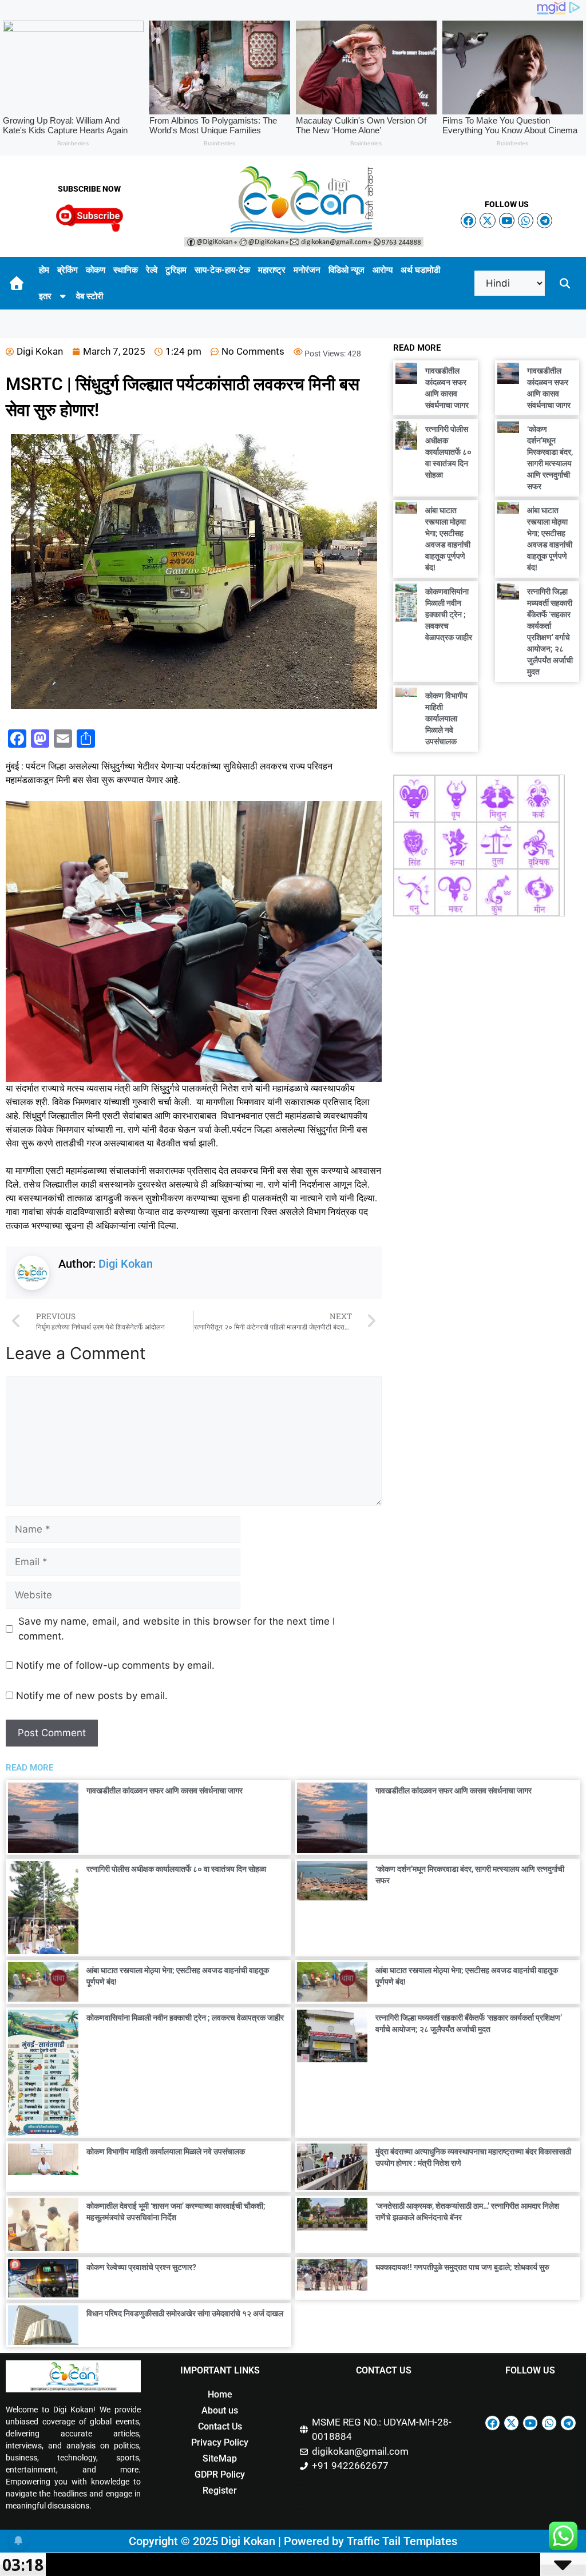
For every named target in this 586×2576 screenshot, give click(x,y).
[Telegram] (545, 221)
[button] (565, 283)
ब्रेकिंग (68, 270)
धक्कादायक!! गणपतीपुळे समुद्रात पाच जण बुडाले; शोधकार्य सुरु (462, 2267)
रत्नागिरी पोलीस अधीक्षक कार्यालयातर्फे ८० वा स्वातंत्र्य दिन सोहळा (448, 452)
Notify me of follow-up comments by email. (115, 1665)
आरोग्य (383, 270)
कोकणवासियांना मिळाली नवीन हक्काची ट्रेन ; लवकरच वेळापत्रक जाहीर (449, 614)
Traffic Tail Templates (402, 2541)
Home (220, 2394)
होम (44, 270)
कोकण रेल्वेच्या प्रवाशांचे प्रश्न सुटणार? (141, 2267)
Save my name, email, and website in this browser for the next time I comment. (177, 1629)
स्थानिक (126, 270)
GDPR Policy (220, 2474)
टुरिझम (176, 270)
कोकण (96, 270)
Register (220, 2490)
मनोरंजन (307, 270)
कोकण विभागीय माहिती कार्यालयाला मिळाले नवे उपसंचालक (446, 719)
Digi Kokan (126, 1264)
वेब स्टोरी (90, 296)
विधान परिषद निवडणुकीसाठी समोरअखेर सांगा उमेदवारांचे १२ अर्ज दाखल (185, 2313)
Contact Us (220, 2426)
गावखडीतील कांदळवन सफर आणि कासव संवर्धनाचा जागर (165, 1791)
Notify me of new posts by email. (92, 1696)
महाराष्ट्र (272, 270)
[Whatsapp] (526, 221)
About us (220, 2410)
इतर (45, 296)
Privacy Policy (220, 2442)
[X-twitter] (487, 221)
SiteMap (220, 2458)
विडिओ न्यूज (347, 270)
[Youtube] (507, 221)
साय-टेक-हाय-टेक (222, 270)
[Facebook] (468, 221)
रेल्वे (152, 270)
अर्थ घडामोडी (420, 270)
